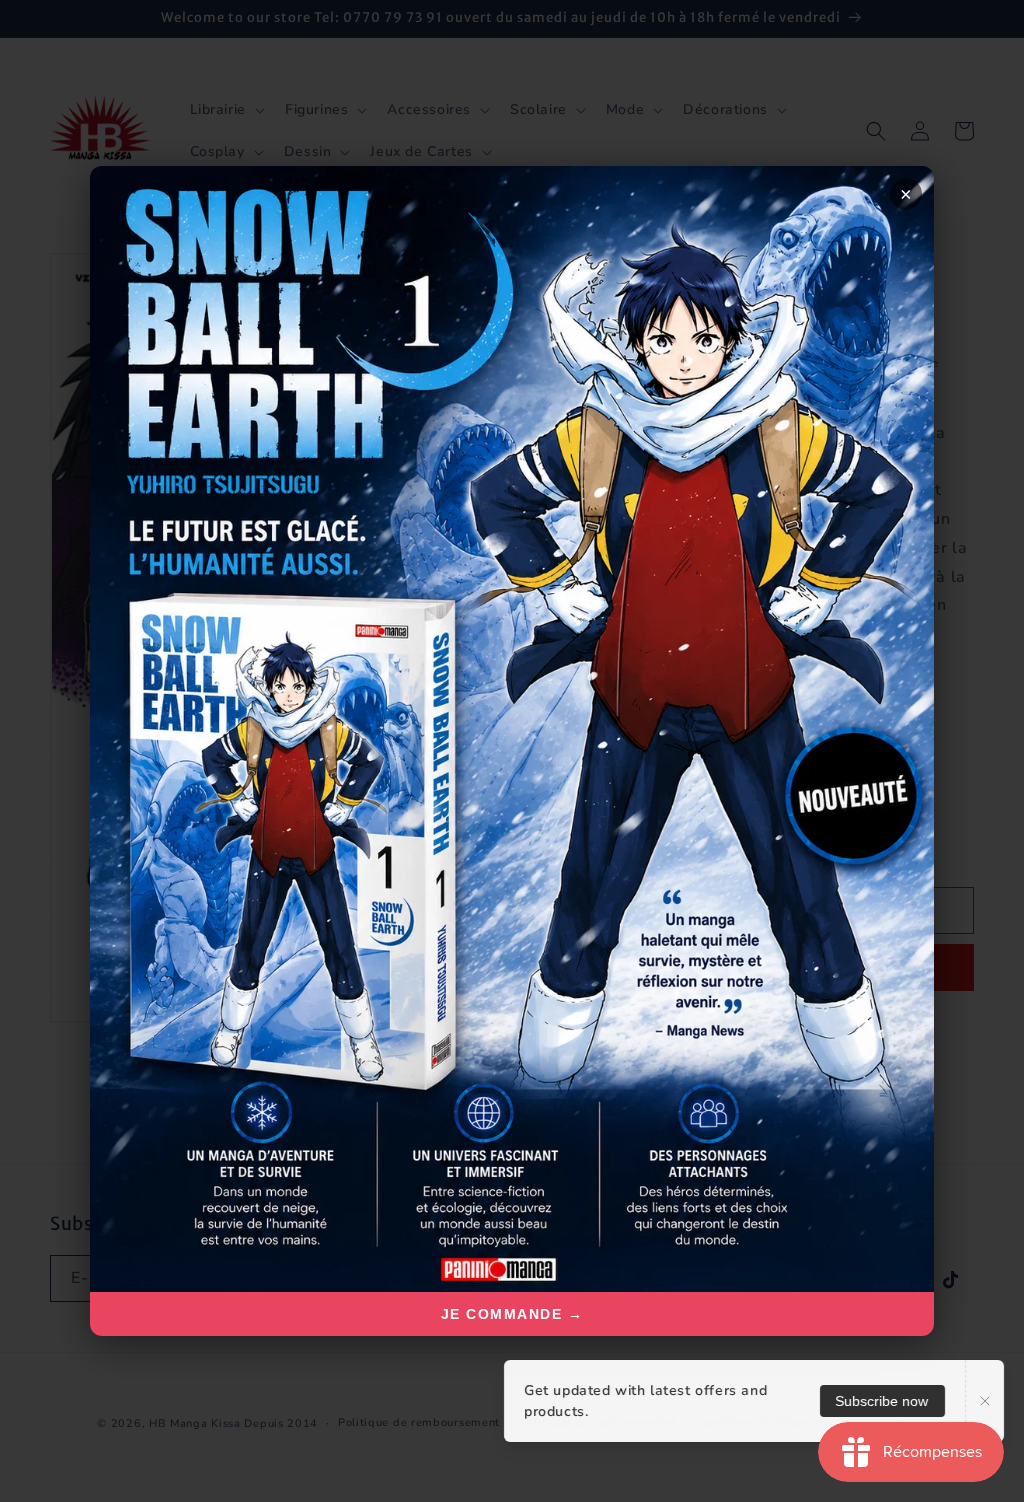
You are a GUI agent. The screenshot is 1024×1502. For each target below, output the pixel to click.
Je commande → (512, 1314)
